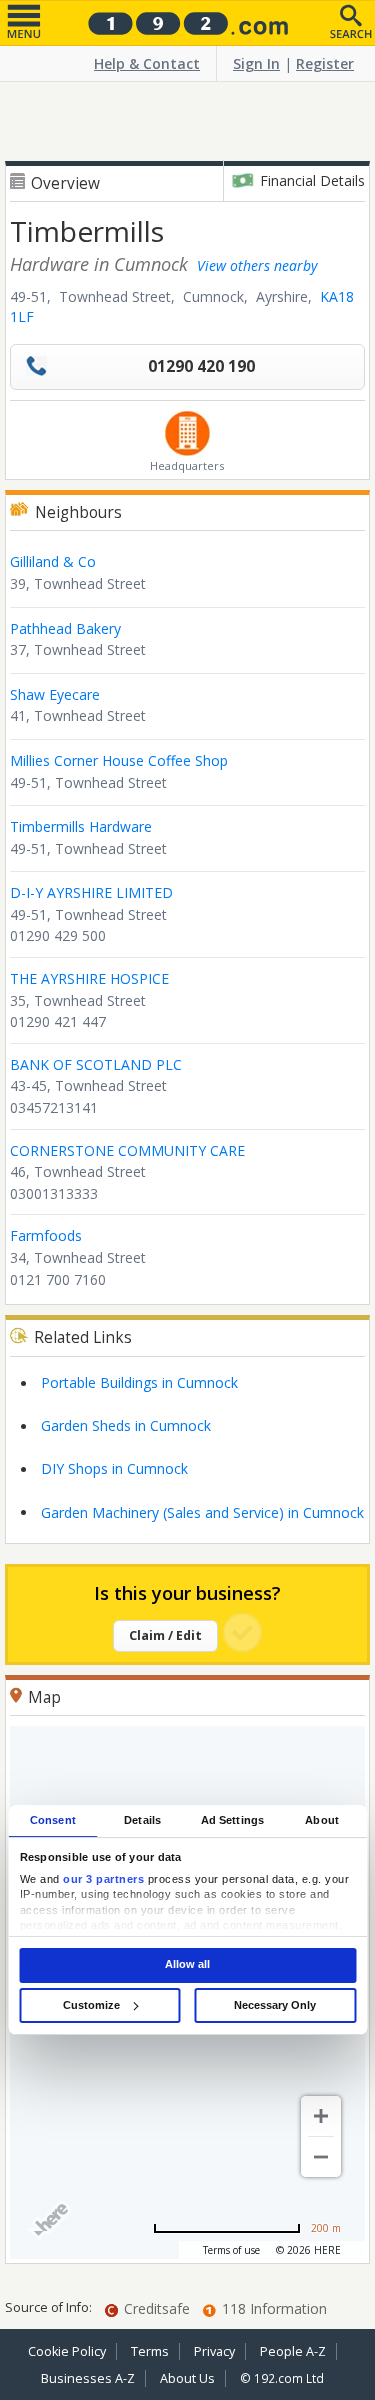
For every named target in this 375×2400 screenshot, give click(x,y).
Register (325, 63)
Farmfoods (46, 1235)
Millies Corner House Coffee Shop (119, 760)
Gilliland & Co (53, 561)
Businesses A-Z (88, 2378)
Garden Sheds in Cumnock (126, 1425)
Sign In (256, 63)
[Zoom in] (321, 2116)
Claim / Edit (165, 1635)
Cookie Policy (67, 2351)
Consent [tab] (53, 1820)
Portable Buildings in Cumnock (139, 1382)
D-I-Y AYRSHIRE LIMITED (91, 892)
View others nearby (257, 265)
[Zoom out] (321, 2157)
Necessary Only (275, 2005)
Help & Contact (147, 63)
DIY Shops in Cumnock (114, 1468)
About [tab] (322, 1820)
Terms (150, 2351)
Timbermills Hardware (81, 826)
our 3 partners (103, 1879)
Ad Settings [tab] (232, 1820)
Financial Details (312, 180)
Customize (91, 2005)
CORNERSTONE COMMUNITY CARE (127, 1150)
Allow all (187, 1965)
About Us (187, 2378)
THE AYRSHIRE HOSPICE (89, 978)
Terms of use (231, 2250)
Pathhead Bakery (65, 628)
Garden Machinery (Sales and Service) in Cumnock (202, 1512)
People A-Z (293, 2351)
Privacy (214, 2351)
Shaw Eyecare (55, 694)
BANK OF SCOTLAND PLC (96, 1064)
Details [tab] (142, 1820)
